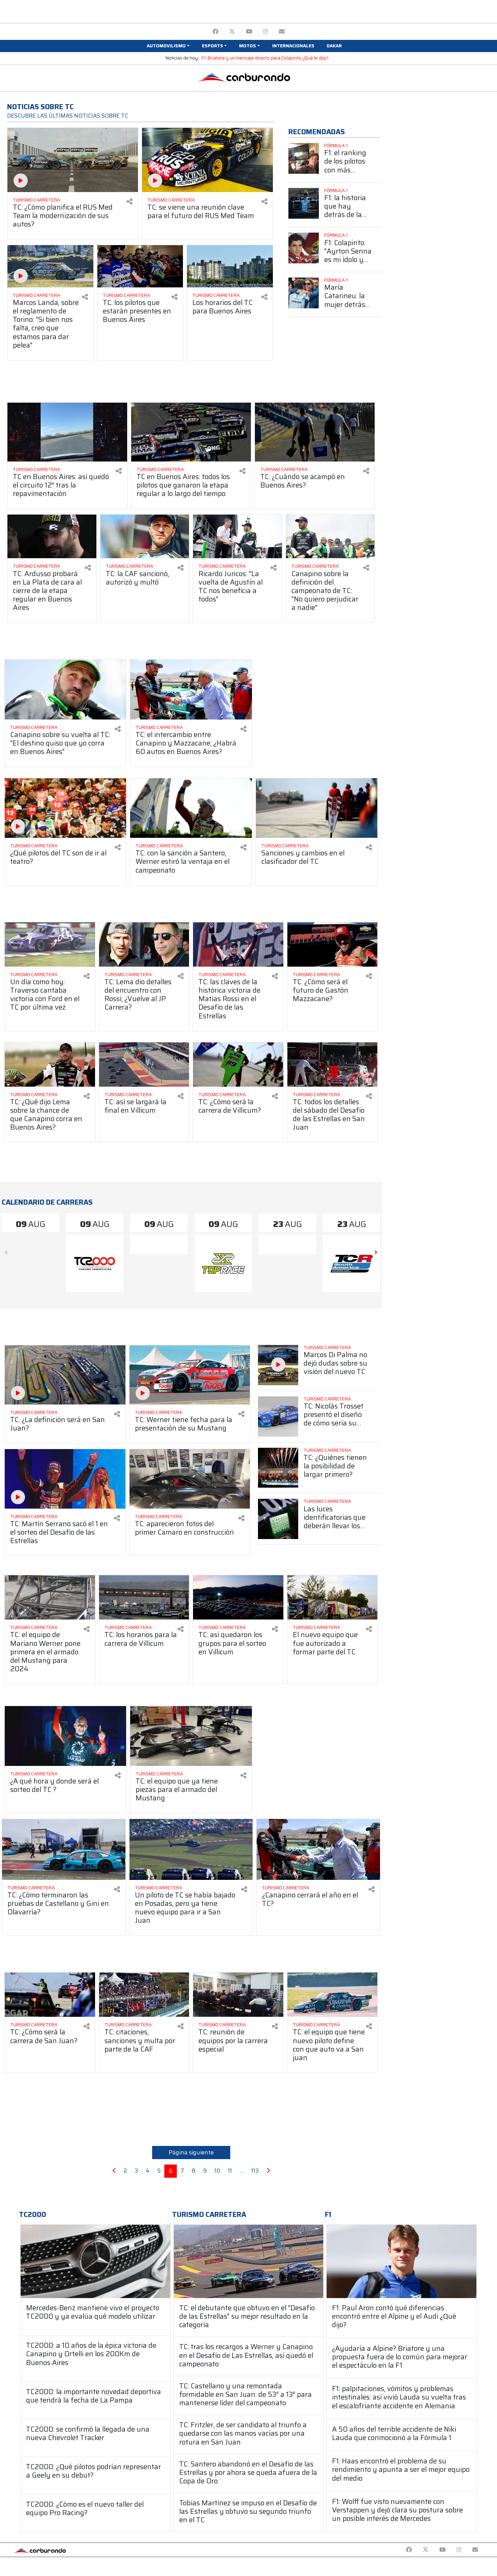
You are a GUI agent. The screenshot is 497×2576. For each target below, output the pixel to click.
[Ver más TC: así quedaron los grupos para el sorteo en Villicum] (238, 1597)
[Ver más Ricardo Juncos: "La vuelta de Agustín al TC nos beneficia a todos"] (238, 536)
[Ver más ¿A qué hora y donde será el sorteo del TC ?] (65, 1736)
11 (230, 2171)
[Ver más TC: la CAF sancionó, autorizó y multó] (145, 536)
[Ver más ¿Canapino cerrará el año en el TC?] (318, 1849)
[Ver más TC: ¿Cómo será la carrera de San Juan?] (50, 1995)
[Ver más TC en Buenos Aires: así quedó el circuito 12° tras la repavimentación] (67, 432)
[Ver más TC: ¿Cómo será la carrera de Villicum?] (238, 1065)
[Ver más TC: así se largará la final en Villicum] (144, 1065)
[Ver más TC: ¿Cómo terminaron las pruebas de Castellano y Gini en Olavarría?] (64, 1849)
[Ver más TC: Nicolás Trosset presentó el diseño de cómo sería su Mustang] (278, 1416)
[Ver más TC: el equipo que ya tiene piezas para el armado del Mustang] (191, 1736)
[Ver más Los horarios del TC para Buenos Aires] (230, 266)
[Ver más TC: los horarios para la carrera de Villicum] (144, 1597)
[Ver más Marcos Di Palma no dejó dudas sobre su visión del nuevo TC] (278, 1365)
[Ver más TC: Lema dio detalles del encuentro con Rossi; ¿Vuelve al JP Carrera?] (144, 944)
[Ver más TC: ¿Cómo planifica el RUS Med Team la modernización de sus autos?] (73, 160)
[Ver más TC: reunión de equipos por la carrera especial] (238, 1995)
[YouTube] (249, 32)
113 (255, 2171)
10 (217, 2171)
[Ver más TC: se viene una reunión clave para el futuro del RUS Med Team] (207, 160)
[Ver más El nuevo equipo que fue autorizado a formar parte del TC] (333, 1597)
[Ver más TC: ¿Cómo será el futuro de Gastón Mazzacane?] (333, 944)
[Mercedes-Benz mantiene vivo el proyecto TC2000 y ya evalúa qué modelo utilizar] (96, 2261)
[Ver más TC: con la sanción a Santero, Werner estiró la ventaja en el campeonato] (191, 808)
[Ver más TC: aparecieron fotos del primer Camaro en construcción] (190, 1479)
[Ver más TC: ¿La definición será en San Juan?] (65, 1375)
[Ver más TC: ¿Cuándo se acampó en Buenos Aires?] (315, 432)
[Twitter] (232, 32)
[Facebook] (216, 32)
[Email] (282, 32)
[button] (168, 46)
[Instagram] (266, 32)
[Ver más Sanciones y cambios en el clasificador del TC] (317, 808)
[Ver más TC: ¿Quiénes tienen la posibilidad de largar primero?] (278, 1468)
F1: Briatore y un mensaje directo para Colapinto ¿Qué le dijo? (265, 58)
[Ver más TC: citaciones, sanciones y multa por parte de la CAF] (144, 1995)
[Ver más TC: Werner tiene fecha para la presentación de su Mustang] (190, 1375)
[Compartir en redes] (129, 202)
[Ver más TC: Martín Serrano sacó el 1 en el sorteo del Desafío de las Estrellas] (65, 1479)
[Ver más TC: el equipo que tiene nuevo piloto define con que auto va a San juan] (333, 1995)
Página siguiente (191, 2152)
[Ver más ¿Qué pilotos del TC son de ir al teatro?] (65, 808)
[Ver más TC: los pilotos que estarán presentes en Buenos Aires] (140, 266)
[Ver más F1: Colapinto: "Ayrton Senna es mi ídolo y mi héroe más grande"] (304, 248)
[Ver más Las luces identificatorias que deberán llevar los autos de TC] (278, 1519)
